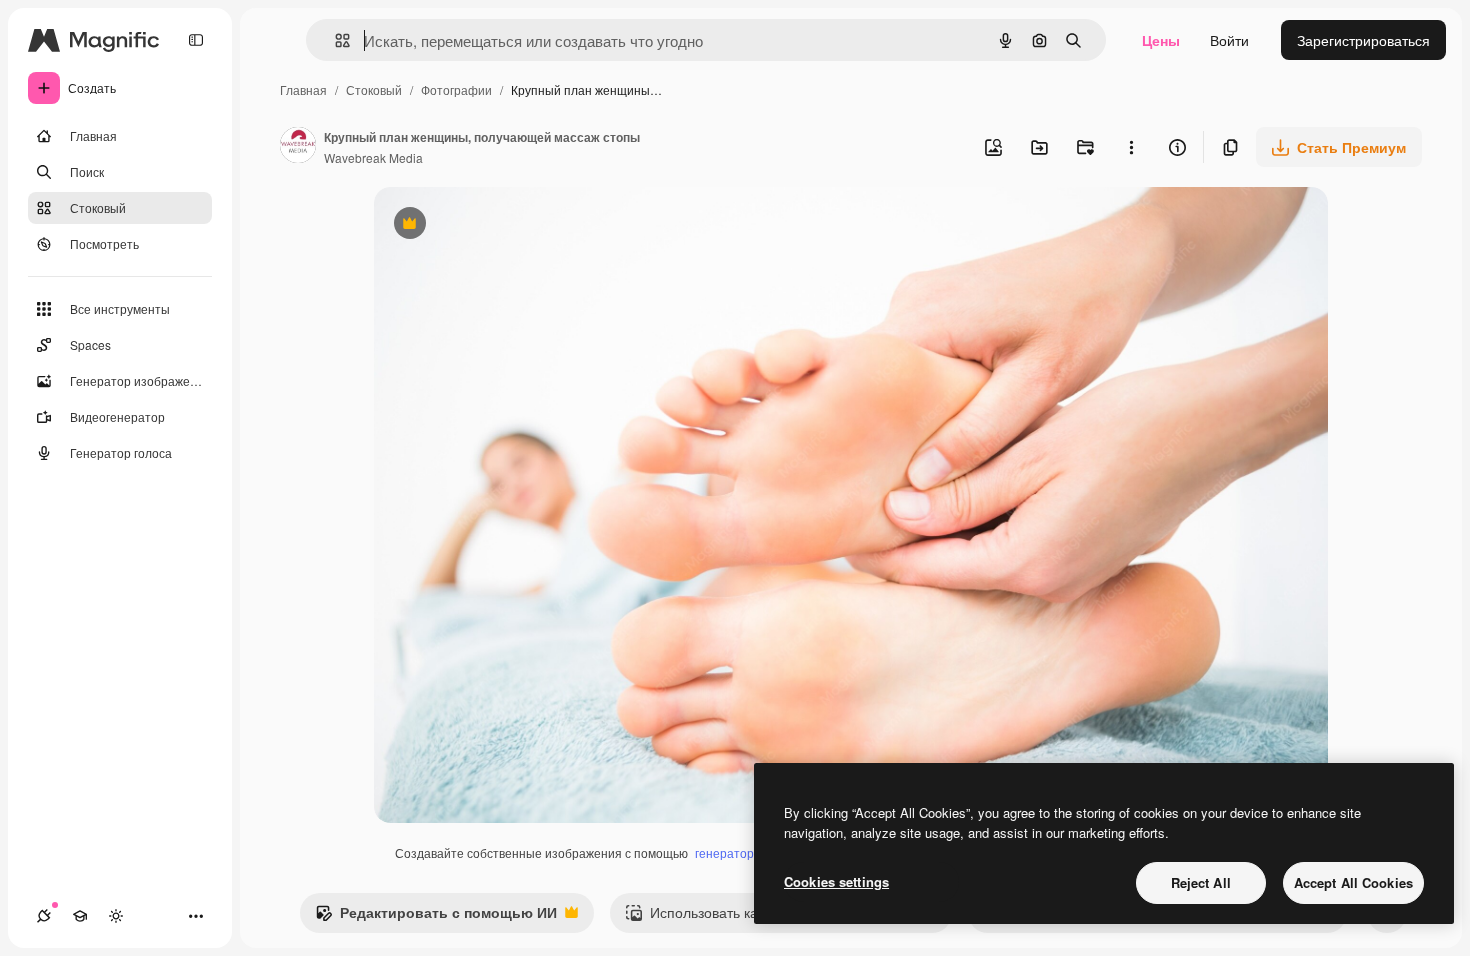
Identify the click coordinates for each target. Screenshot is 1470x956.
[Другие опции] (1131, 147)
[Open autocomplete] (334, 40)
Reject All (1201, 882)
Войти (1229, 40)
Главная (303, 89)
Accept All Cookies (1353, 882)
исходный (508, 225)
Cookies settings (836, 881)
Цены (1161, 40)
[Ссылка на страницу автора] (298, 147)
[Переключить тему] (116, 916)
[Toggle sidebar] (196, 40)
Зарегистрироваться (1363, 40)
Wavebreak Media (373, 157)
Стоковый (374, 89)
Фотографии (456, 89)
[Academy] (80, 916)
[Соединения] (44, 916)
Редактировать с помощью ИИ (436, 917)
